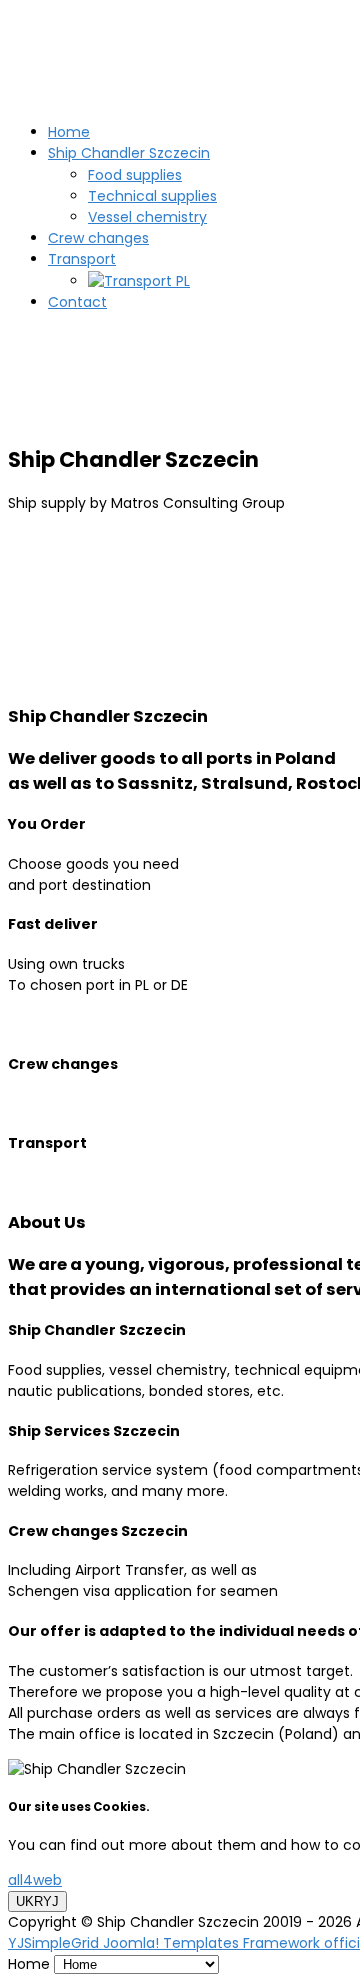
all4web (35, 1880)
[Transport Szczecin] (139, 281)
